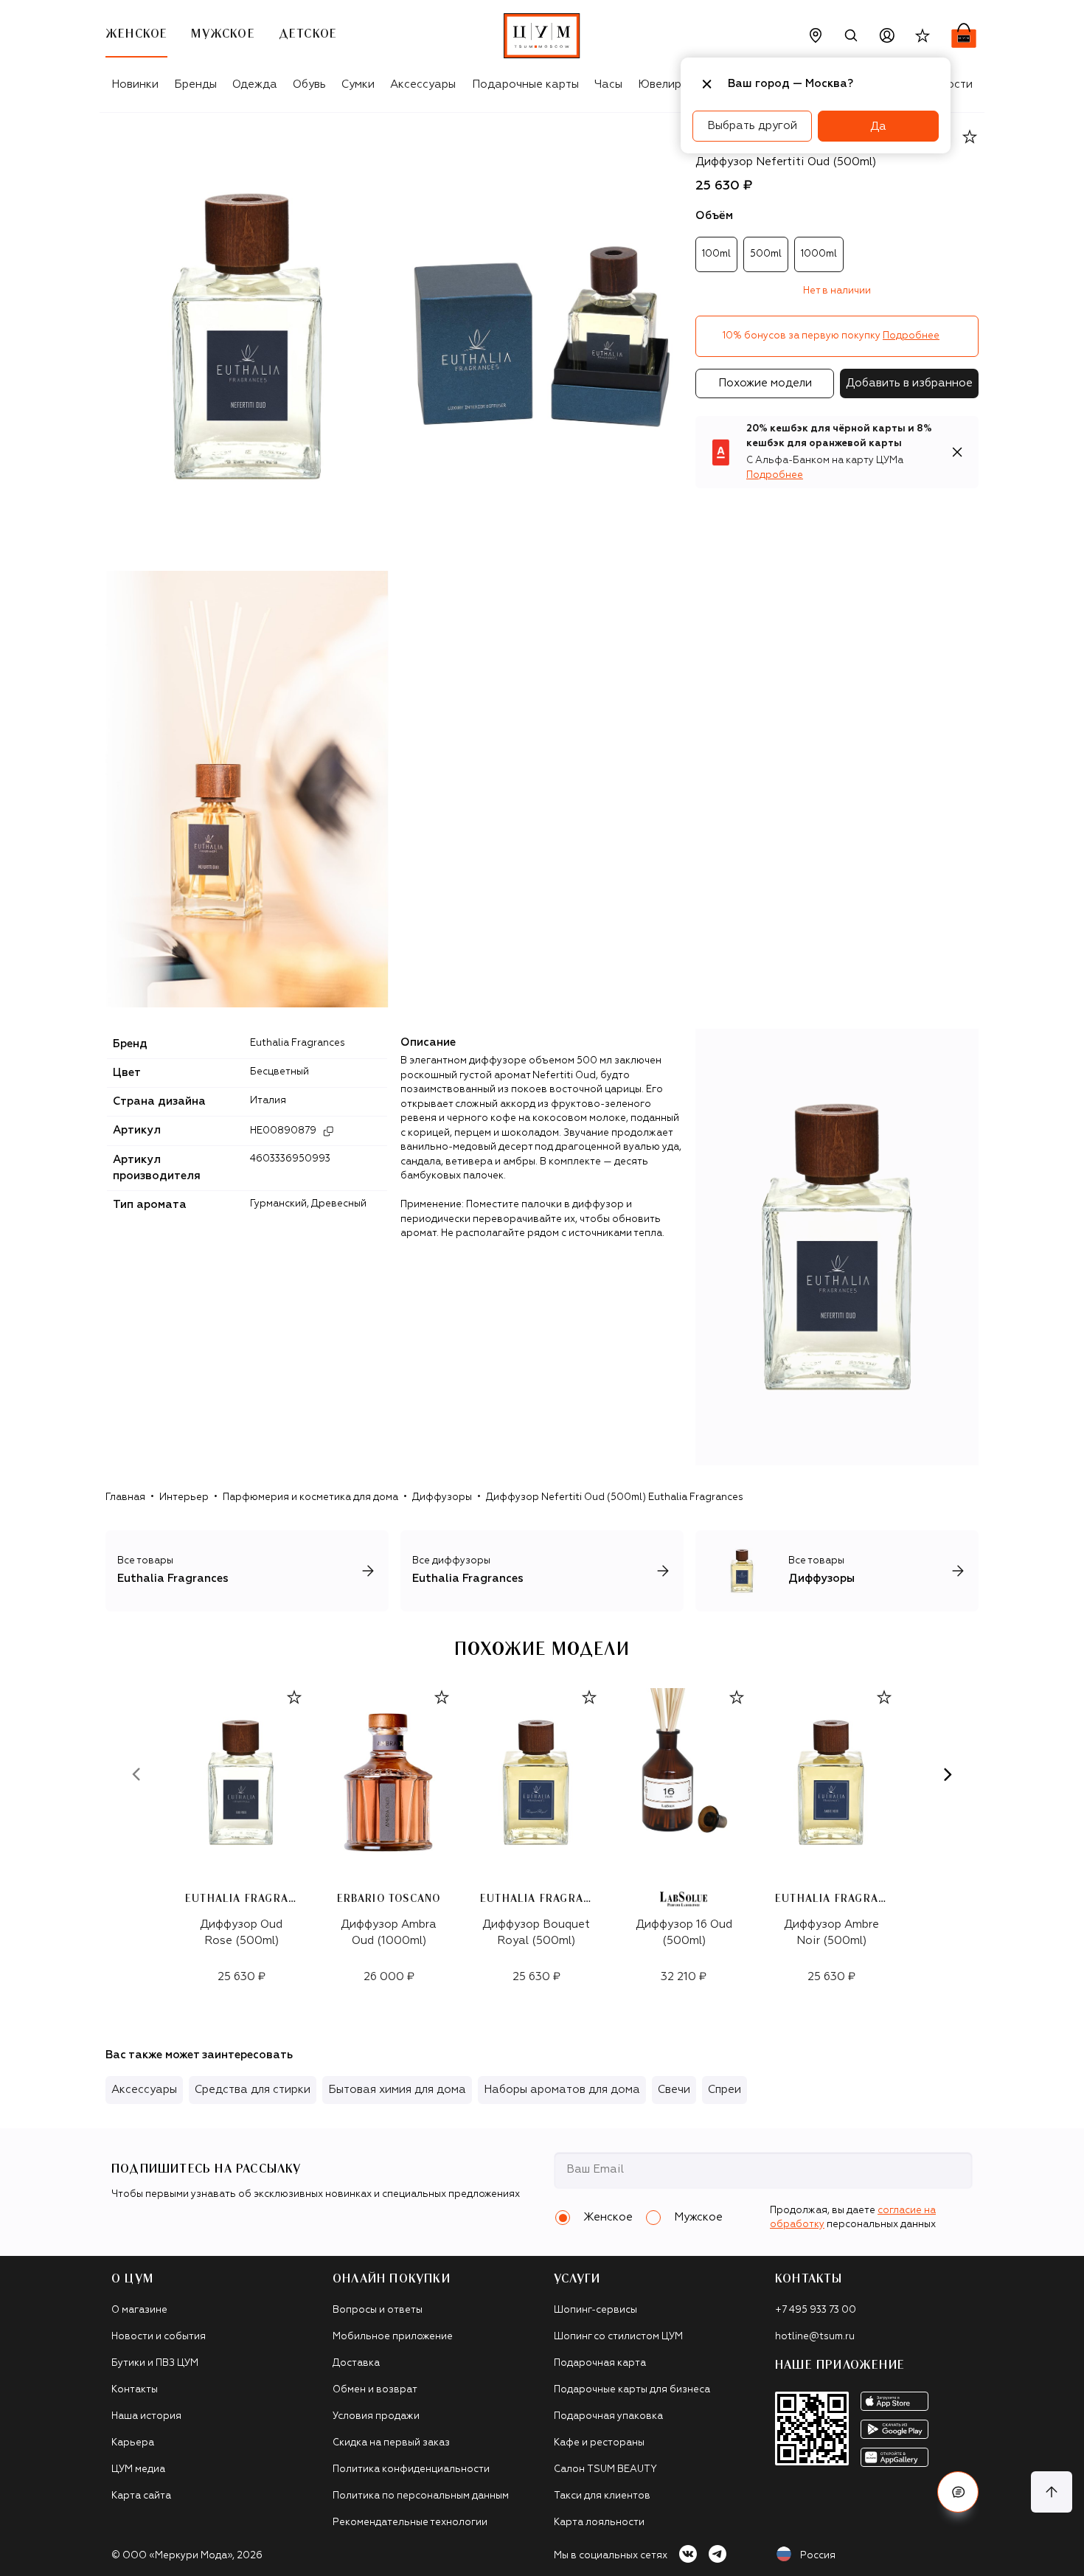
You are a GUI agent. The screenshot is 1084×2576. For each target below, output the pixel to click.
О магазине (139, 2310)
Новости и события (159, 2337)
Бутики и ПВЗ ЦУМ (155, 2363)
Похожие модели (765, 383)
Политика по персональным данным (421, 2496)
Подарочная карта (600, 2363)
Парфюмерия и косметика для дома (310, 1497)
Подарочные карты (525, 84)
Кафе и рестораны (599, 2443)
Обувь (309, 84)
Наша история (146, 2416)
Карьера (133, 2443)
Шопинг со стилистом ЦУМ (618, 2337)
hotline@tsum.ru (815, 2337)
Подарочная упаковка (608, 2416)
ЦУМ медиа (138, 2469)
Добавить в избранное (909, 383)
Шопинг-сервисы (595, 2310)
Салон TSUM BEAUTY (605, 2469)
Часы (608, 84)
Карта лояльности (599, 2523)
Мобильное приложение (393, 2337)
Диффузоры (442, 1497)
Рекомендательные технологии (410, 2523)
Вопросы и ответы (378, 2310)
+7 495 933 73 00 (816, 2310)
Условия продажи (376, 2416)
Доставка (356, 2363)
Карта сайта (141, 2496)
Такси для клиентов (602, 2496)
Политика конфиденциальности (411, 2469)
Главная (125, 1497)
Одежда (255, 84)
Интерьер (184, 1497)
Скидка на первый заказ (391, 2443)
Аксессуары (423, 84)
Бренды (195, 84)
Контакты (135, 2390)
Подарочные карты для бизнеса (632, 2390)
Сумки (358, 84)
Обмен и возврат (375, 2390)
